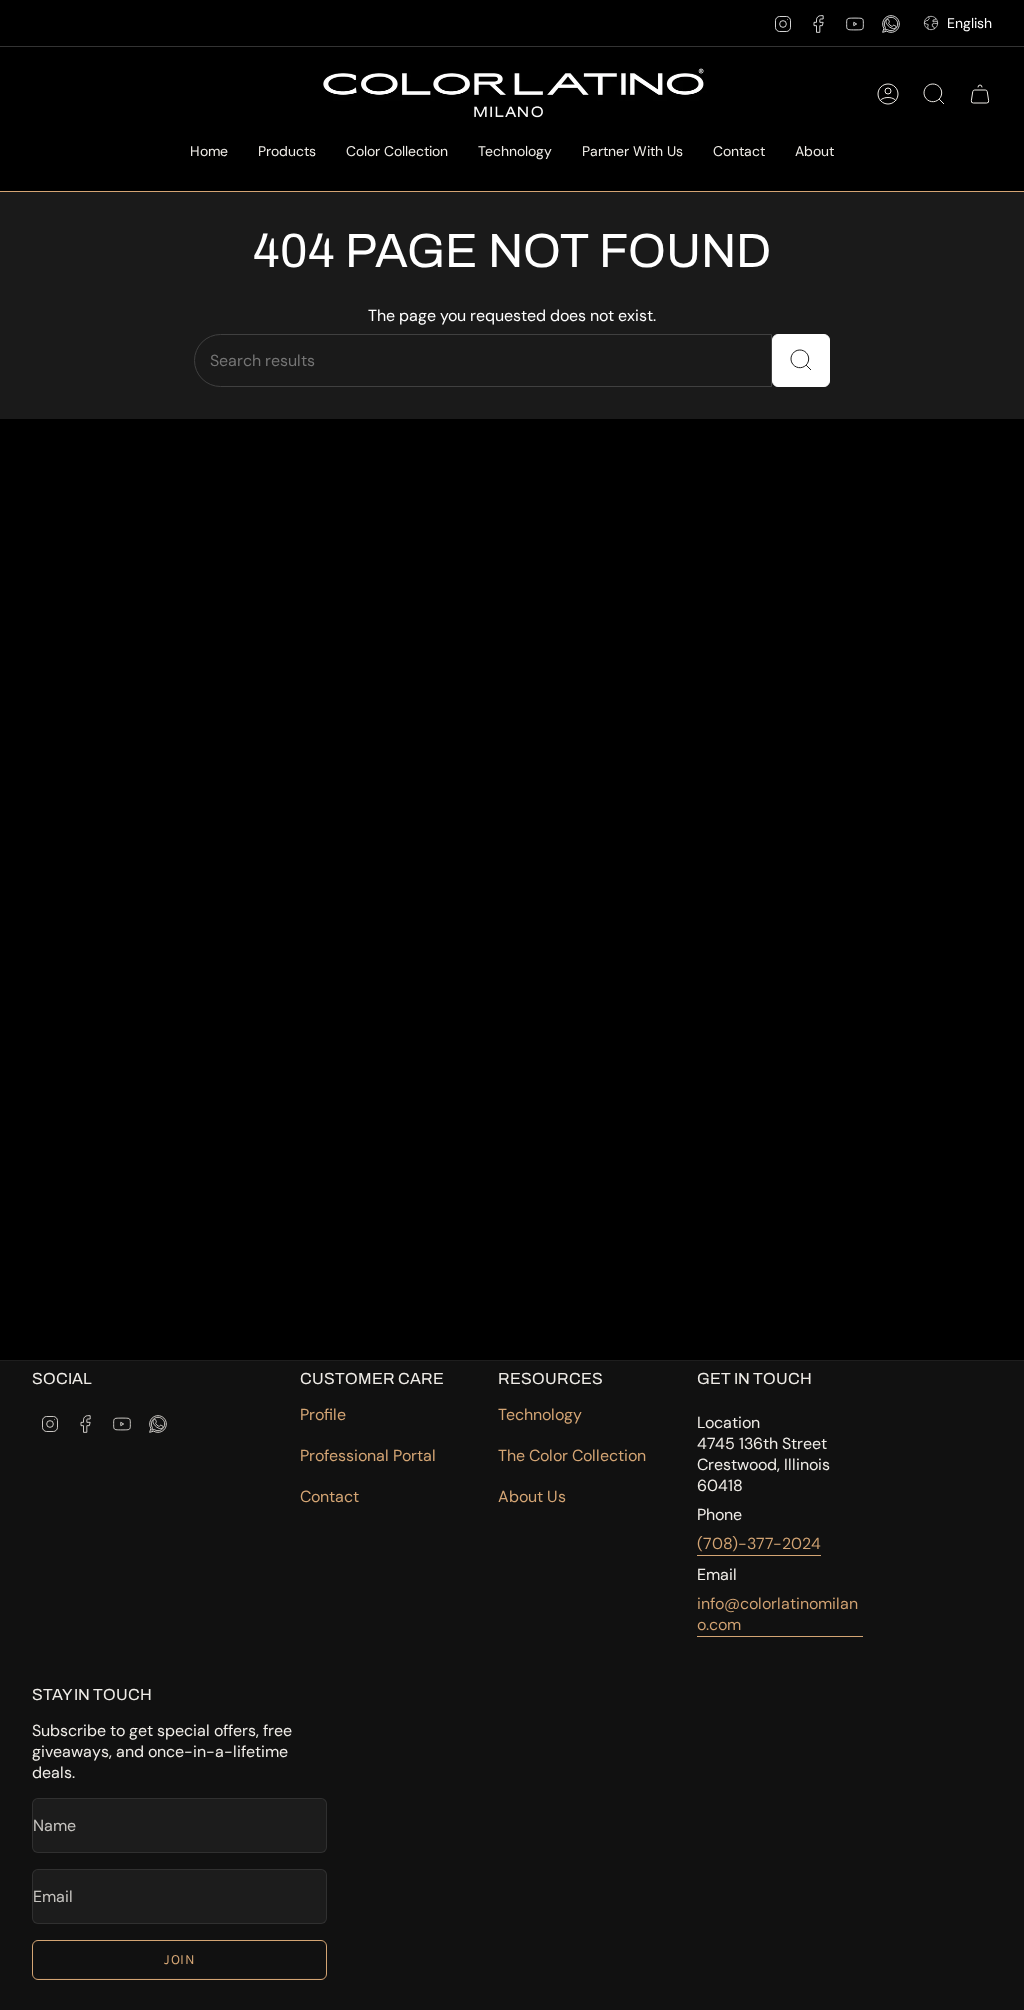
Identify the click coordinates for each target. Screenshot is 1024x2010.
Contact (329, 1496)
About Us (532, 1496)
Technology (540, 1414)
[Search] (801, 360)
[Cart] (980, 94)
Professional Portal (368, 1455)
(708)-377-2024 (759, 1543)
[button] (287, 152)
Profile (323, 1414)
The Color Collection (572, 1455)
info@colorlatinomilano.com (777, 1614)
